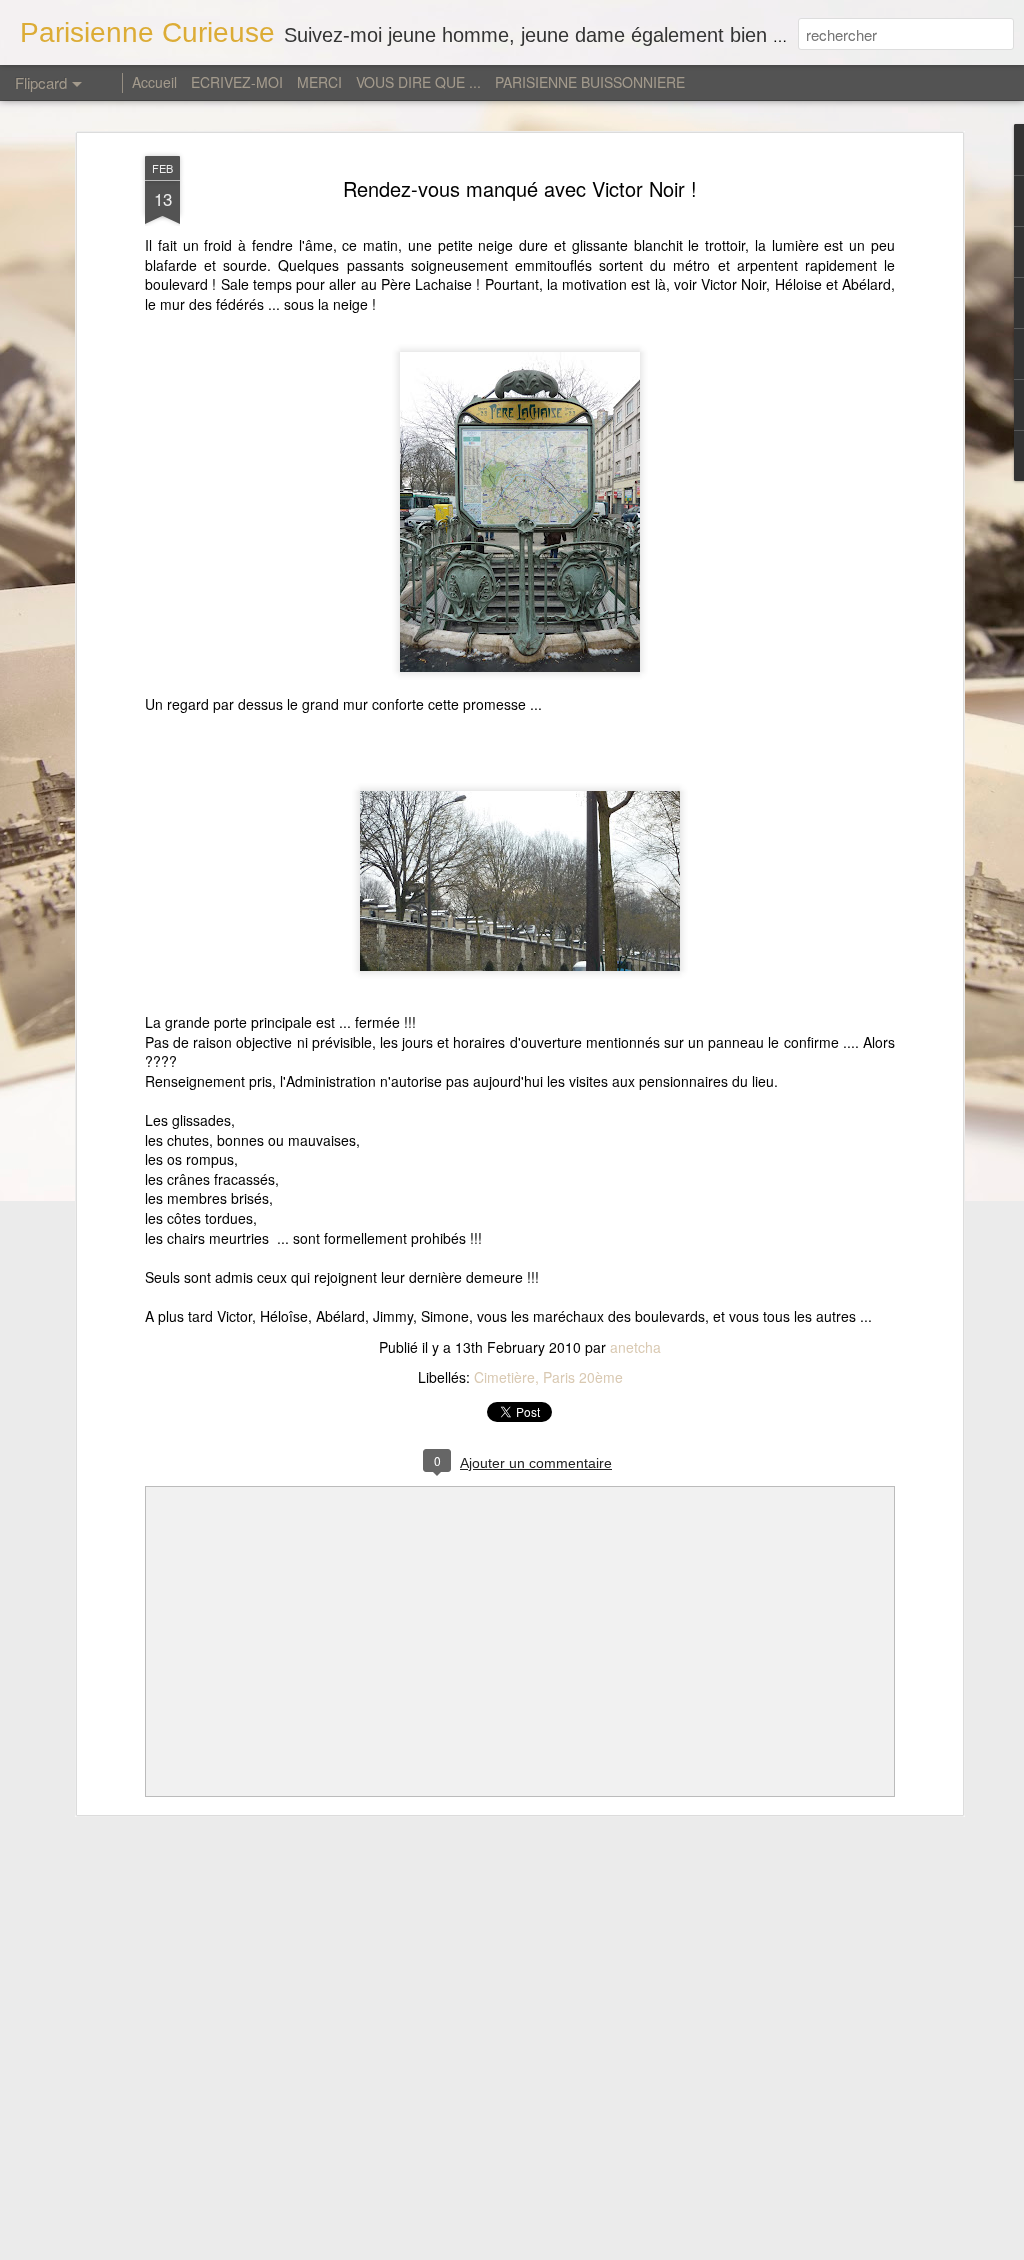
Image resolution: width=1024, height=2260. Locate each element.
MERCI (319, 82)
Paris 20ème (583, 1377)
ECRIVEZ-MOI (237, 82)
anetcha (635, 1347)
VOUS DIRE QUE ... (418, 82)
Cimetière (504, 1377)
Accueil (156, 82)
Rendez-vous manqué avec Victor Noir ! (520, 188)
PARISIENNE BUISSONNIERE (590, 82)
